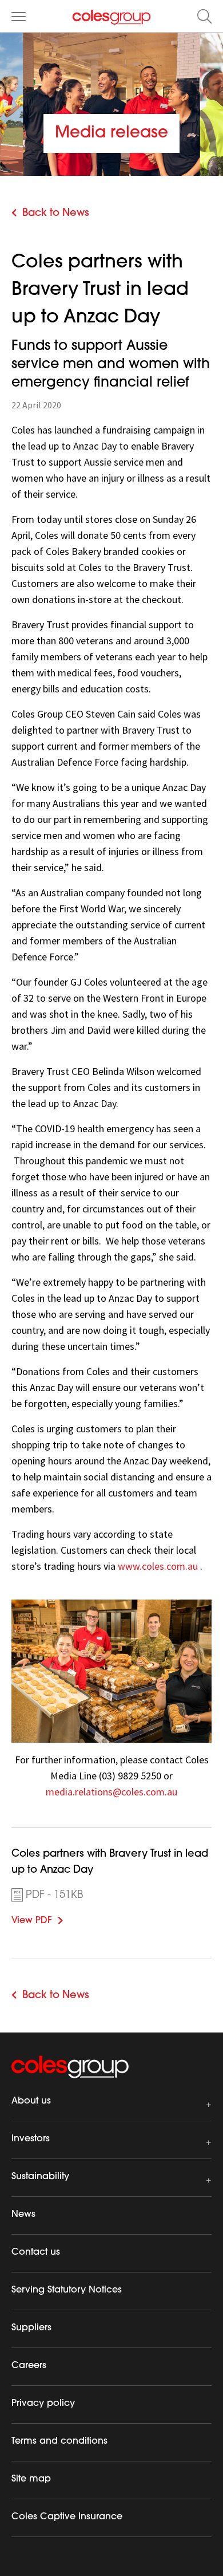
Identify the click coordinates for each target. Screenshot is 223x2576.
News (23, 2215)
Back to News (56, 214)
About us (31, 2101)
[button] (204, 16)
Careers (29, 2366)
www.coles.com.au (158, 1566)
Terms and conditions (59, 2441)
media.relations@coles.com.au (111, 1792)
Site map (31, 2479)
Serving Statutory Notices (67, 2290)
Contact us (36, 2252)
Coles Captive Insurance (67, 2517)
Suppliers (31, 2328)
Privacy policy (43, 2404)
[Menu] (19, 16)
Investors (31, 2139)
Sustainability (40, 2177)
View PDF (49, 1919)
